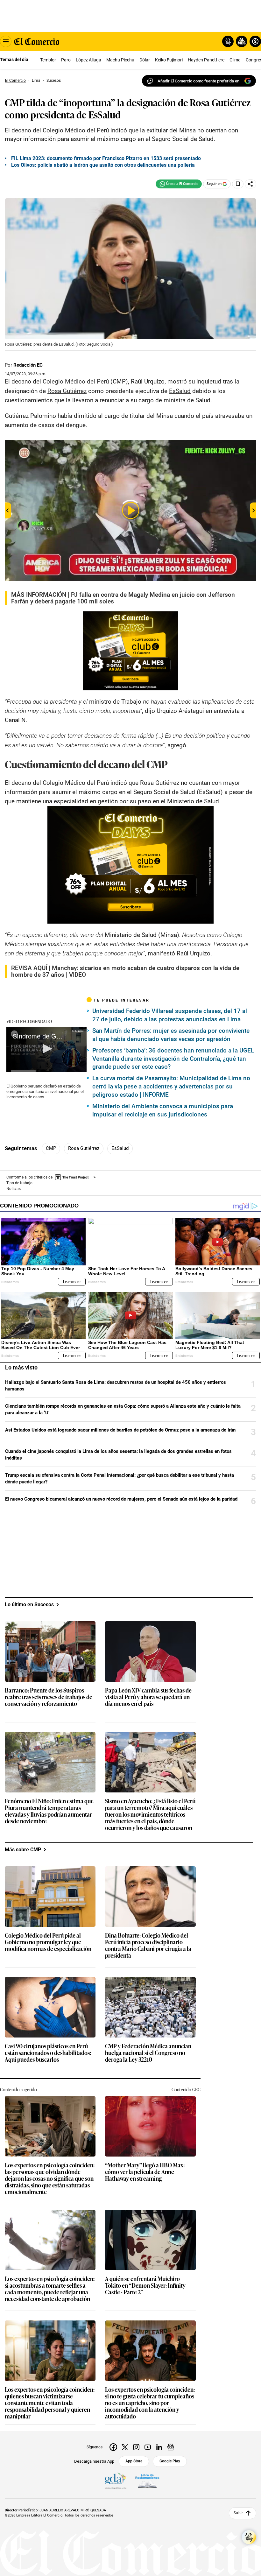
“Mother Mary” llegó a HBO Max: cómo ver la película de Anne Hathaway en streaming (145, 2172)
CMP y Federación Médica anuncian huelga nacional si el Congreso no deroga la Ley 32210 (148, 2053)
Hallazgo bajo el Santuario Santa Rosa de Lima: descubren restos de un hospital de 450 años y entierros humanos (116, 1386)
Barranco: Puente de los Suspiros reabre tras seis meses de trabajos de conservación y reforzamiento (49, 1697)
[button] (46, 1049)
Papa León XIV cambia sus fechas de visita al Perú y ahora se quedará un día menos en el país (148, 1697)
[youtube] (148, 2447)
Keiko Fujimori (169, 60)
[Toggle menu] (6, 41)
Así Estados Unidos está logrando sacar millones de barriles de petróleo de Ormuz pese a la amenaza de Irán (120, 1430)
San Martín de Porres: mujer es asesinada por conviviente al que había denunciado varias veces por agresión (171, 1035)
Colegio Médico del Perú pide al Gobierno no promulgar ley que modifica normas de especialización (48, 1942)
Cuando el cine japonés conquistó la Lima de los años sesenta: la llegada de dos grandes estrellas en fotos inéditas (118, 1455)
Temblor (48, 60)
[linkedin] (159, 2447)
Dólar (145, 60)
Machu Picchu (120, 60)
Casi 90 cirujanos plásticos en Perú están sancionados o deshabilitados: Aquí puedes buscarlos (48, 2053)
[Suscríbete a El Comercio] (240, 41)
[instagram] (136, 2447)
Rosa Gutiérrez (84, 1148)
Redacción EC (28, 365)
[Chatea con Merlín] (228, 41)
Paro (66, 60)
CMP (51, 1148)
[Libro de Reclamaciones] (147, 2481)
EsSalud (120, 1148)
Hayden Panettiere (206, 60)
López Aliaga (88, 60)
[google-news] (171, 2447)
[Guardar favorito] (238, 184)
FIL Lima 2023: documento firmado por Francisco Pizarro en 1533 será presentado (106, 158)
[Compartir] (250, 184)
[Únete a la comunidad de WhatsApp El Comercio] (179, 184)
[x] (125, 2447)
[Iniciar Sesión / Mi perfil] (255, 41)
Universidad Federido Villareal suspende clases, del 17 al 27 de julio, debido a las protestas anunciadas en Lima (170, 1015)
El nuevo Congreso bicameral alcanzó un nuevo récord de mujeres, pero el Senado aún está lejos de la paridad (121, 1499)
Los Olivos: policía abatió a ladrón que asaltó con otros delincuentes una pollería (103, 165)
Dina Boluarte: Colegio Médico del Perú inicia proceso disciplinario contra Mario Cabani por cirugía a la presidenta (148, 1946)
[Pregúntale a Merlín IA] (249, 2537)
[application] (46, 1049)
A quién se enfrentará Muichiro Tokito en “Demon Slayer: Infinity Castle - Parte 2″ (145, 2286)
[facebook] (113, 2447)
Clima (235, 60)
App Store (134, 2461)
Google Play (170, 2461)
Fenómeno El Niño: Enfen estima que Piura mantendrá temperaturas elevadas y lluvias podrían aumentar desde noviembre (49, 1811)
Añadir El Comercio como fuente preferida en (198, 81)
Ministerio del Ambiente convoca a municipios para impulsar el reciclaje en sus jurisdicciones (163, 1110)
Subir (238, 2513)
